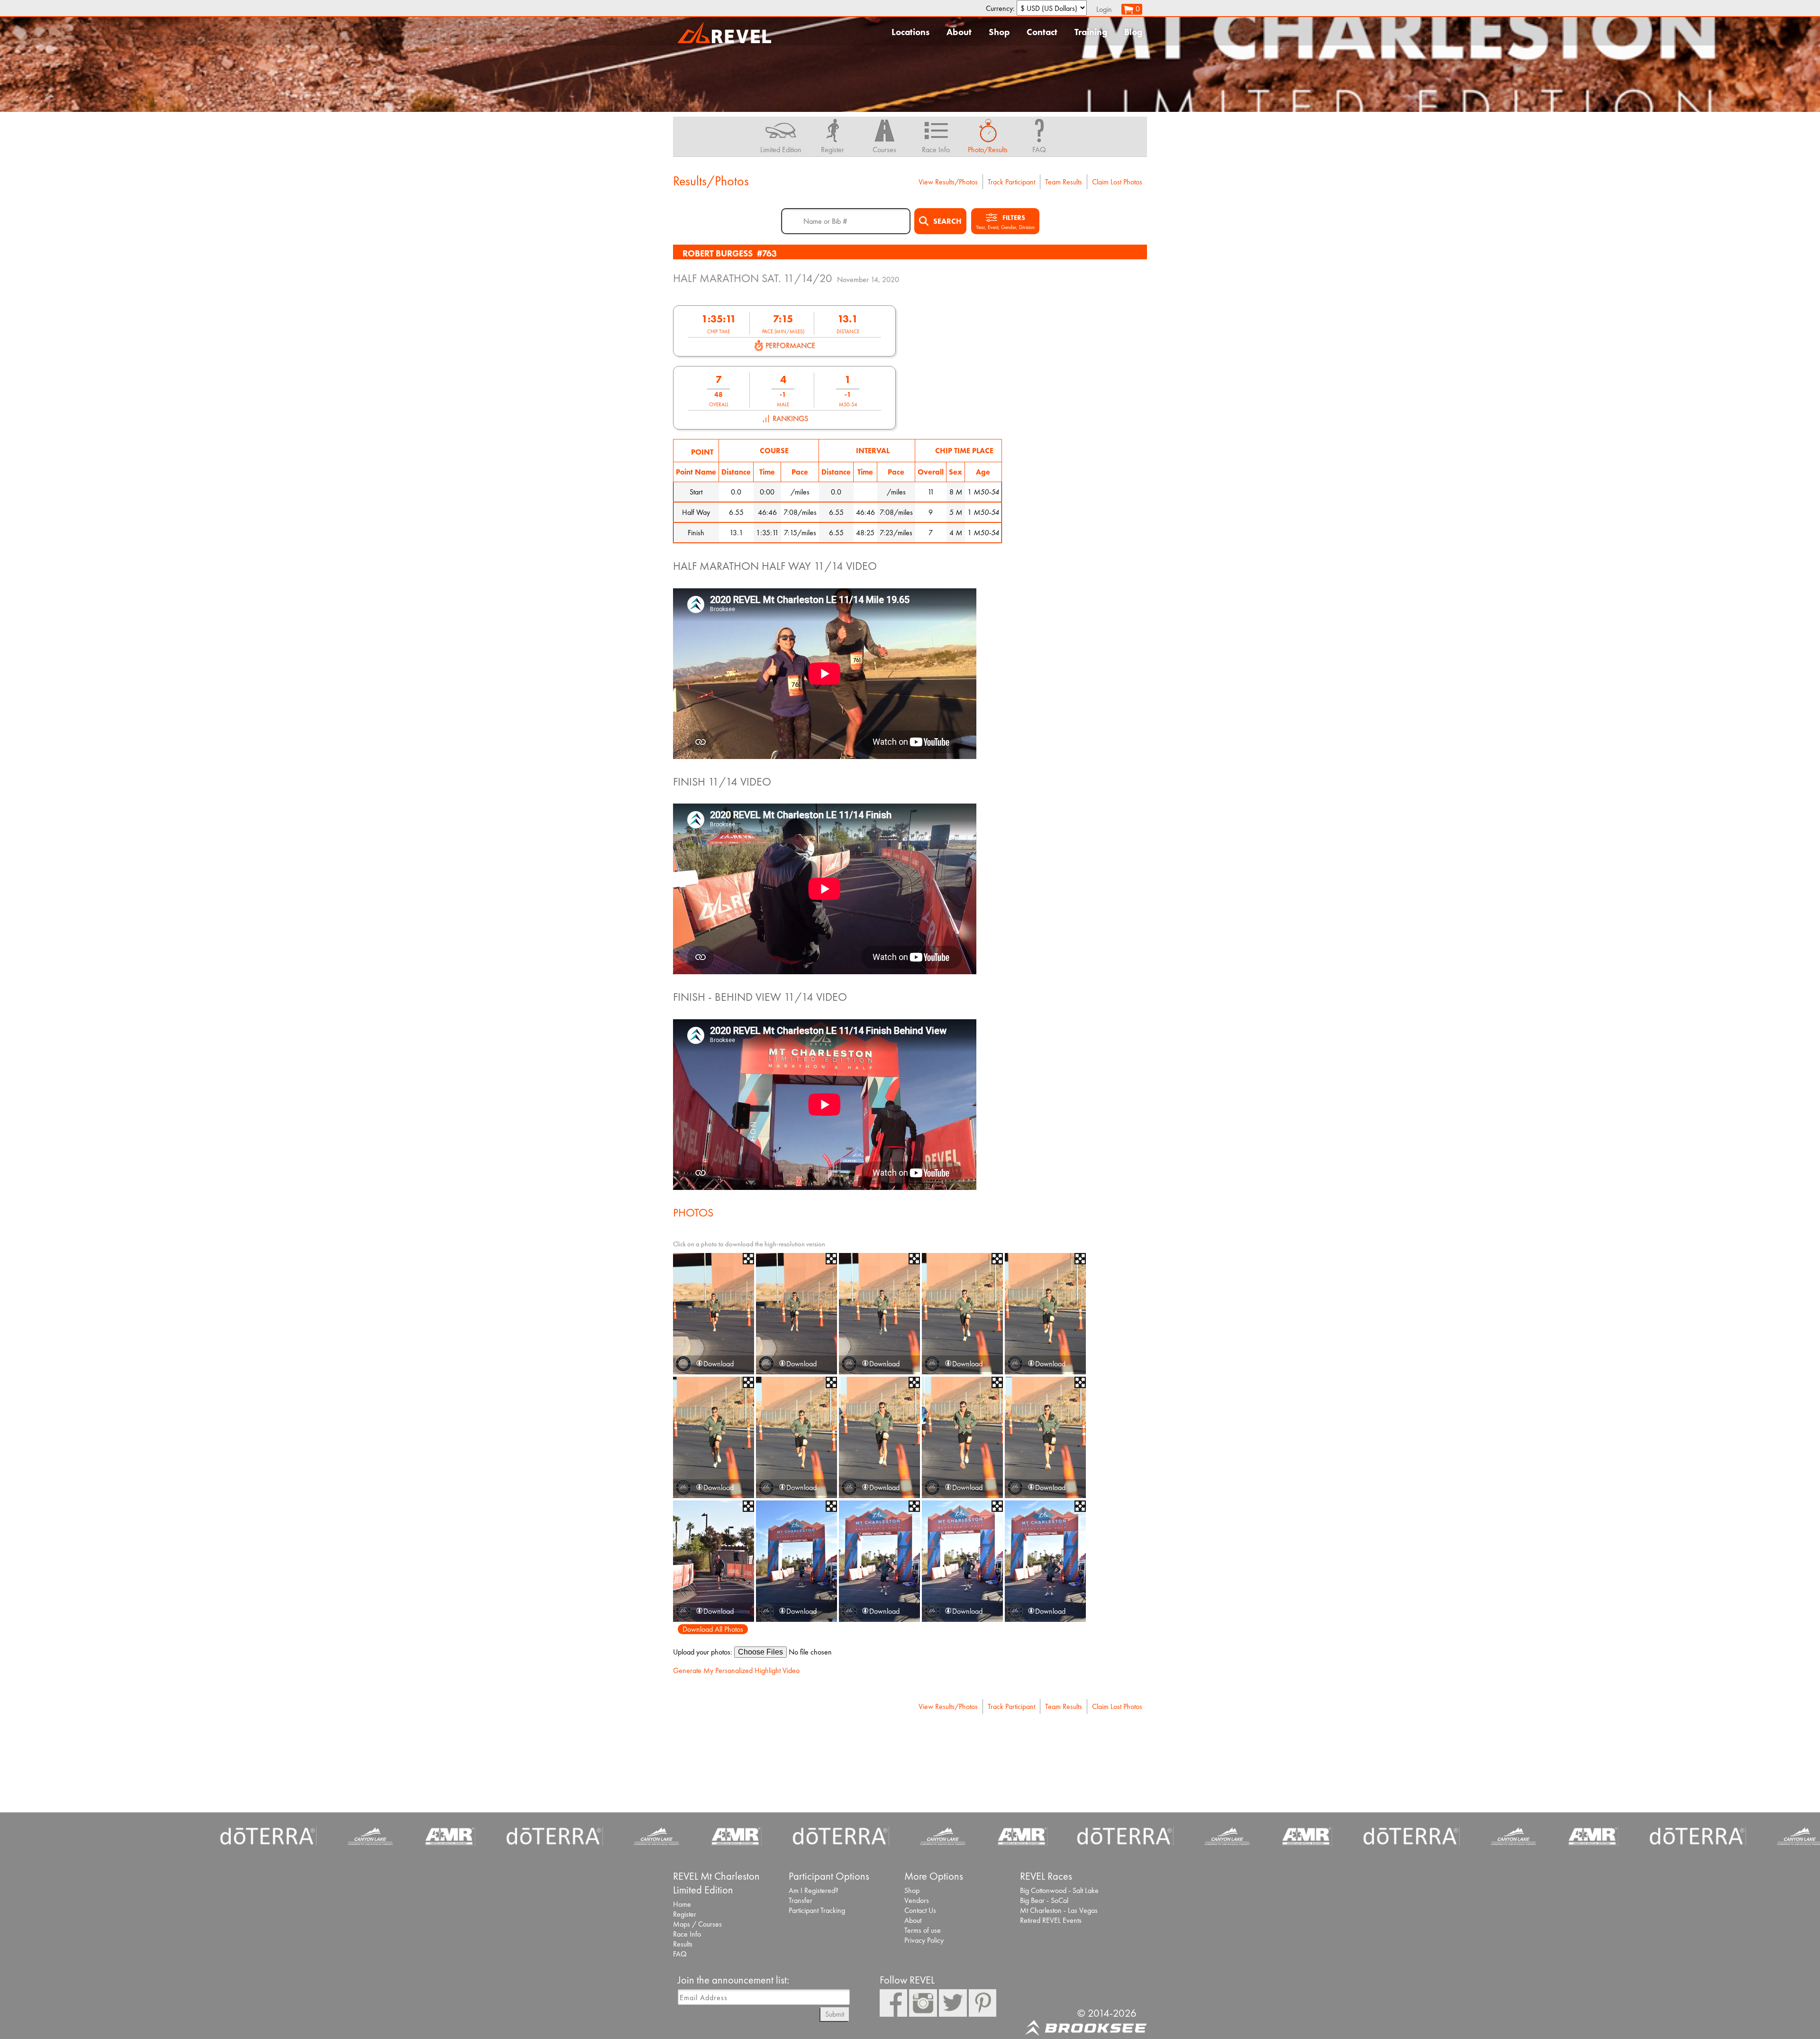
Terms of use (923, 1930)
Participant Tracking (817, 1910)
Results (683, 1944)
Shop (999, 32)
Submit (835, 2014)
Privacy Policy (924, 1940)
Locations (910, 32)
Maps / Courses (697, 1924)
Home (682, 1904)
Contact (1042, 32)
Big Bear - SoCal (1044, 1900)
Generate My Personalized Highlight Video (736, 1670)
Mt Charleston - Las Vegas (1059, 1910)
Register (685, 1914)
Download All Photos (713, 1629)
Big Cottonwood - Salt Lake (1059, 1890)
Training (1091, 32)
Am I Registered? (814, 1890)
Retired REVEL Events (1051, 1920)
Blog (1133, 32)
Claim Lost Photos (1117, 182)
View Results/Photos (948, 182)
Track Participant (1011, 182)
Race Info (687, 1934)
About (959, 32)
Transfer (801, 1900)
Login (1104, 9)
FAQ (680, 1954)
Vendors (917, 1900)
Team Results (1064, 182)
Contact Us (920, 1910)
